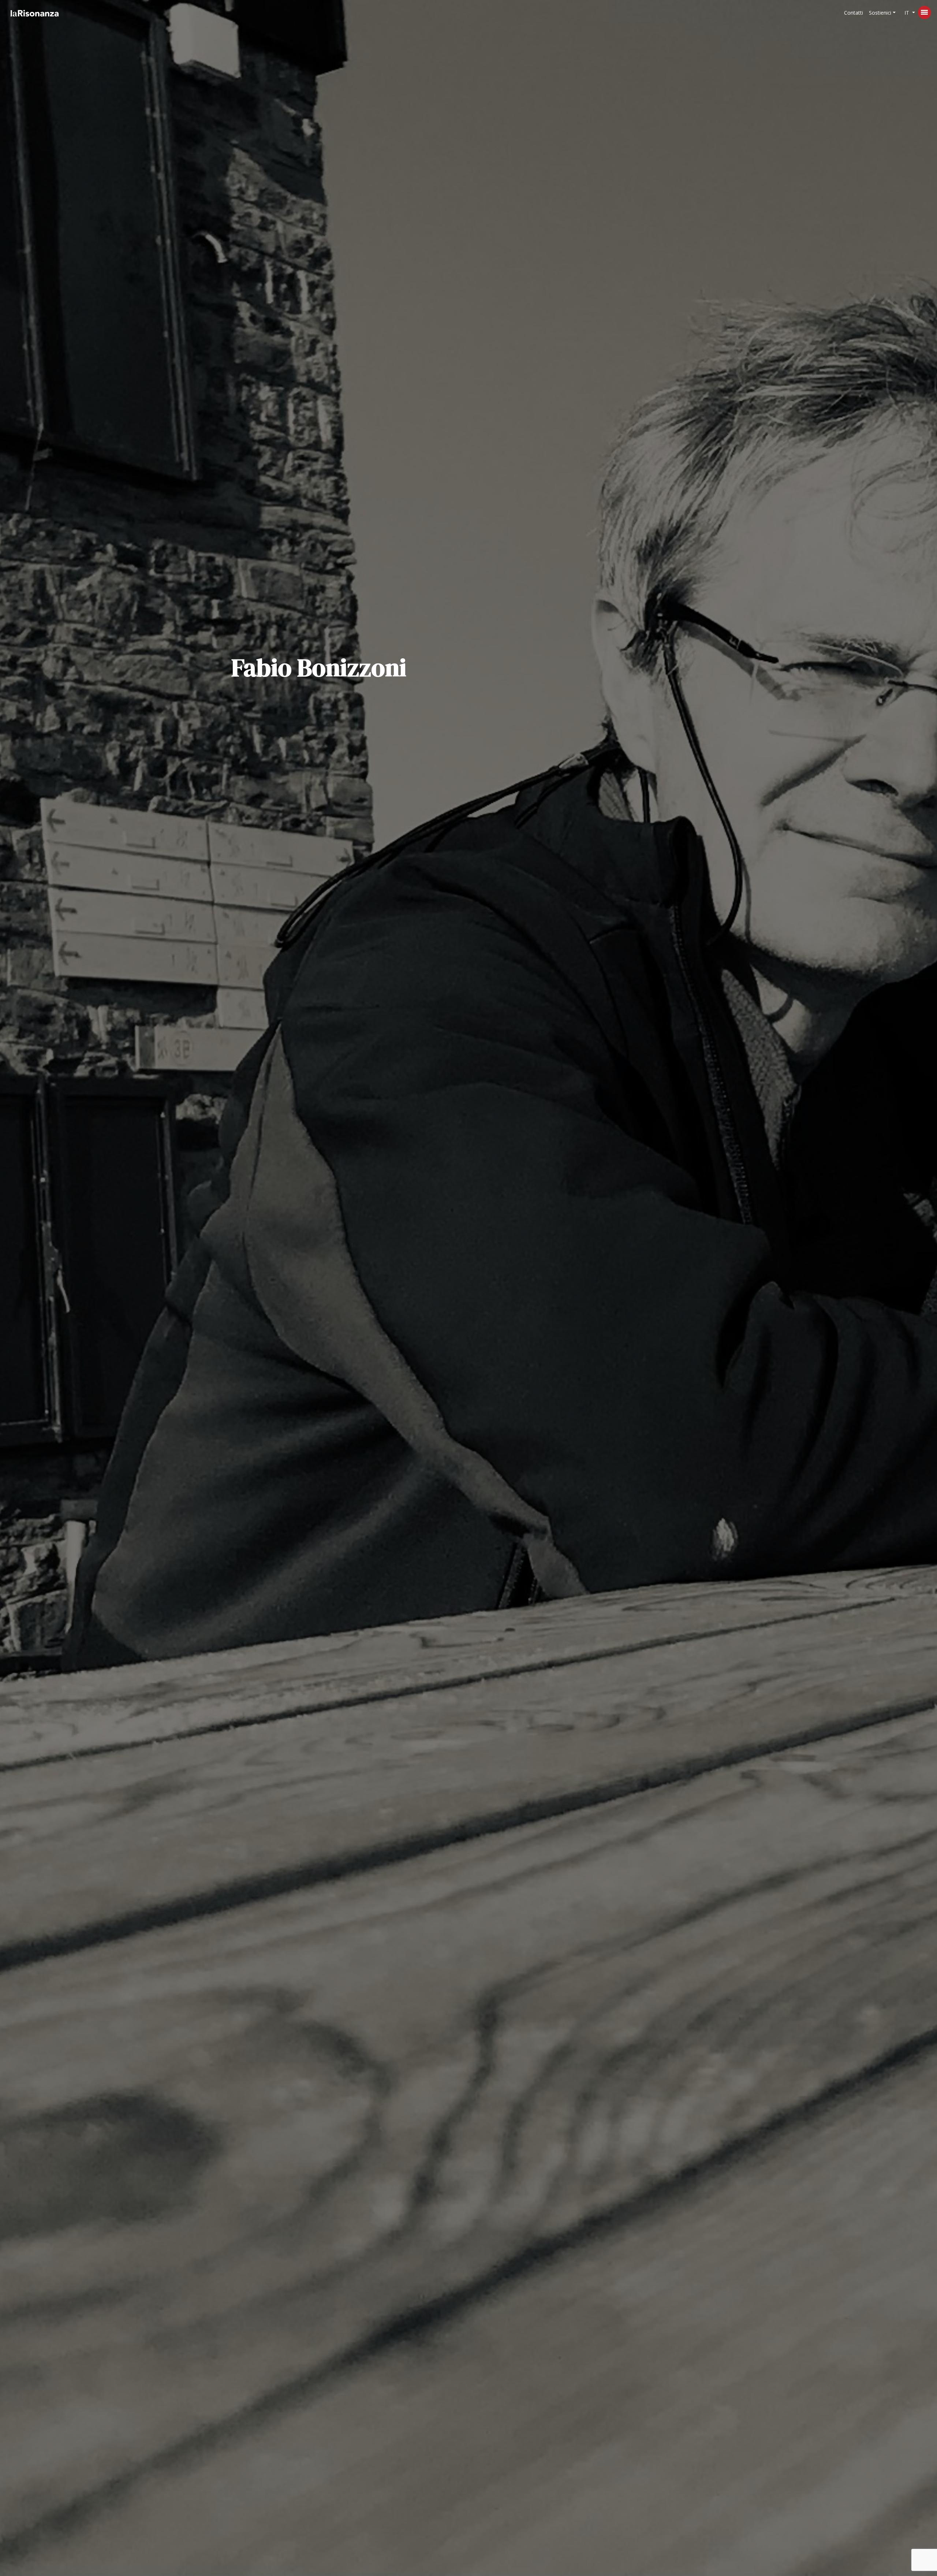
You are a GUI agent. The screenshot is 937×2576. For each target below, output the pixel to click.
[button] (882, 13)
